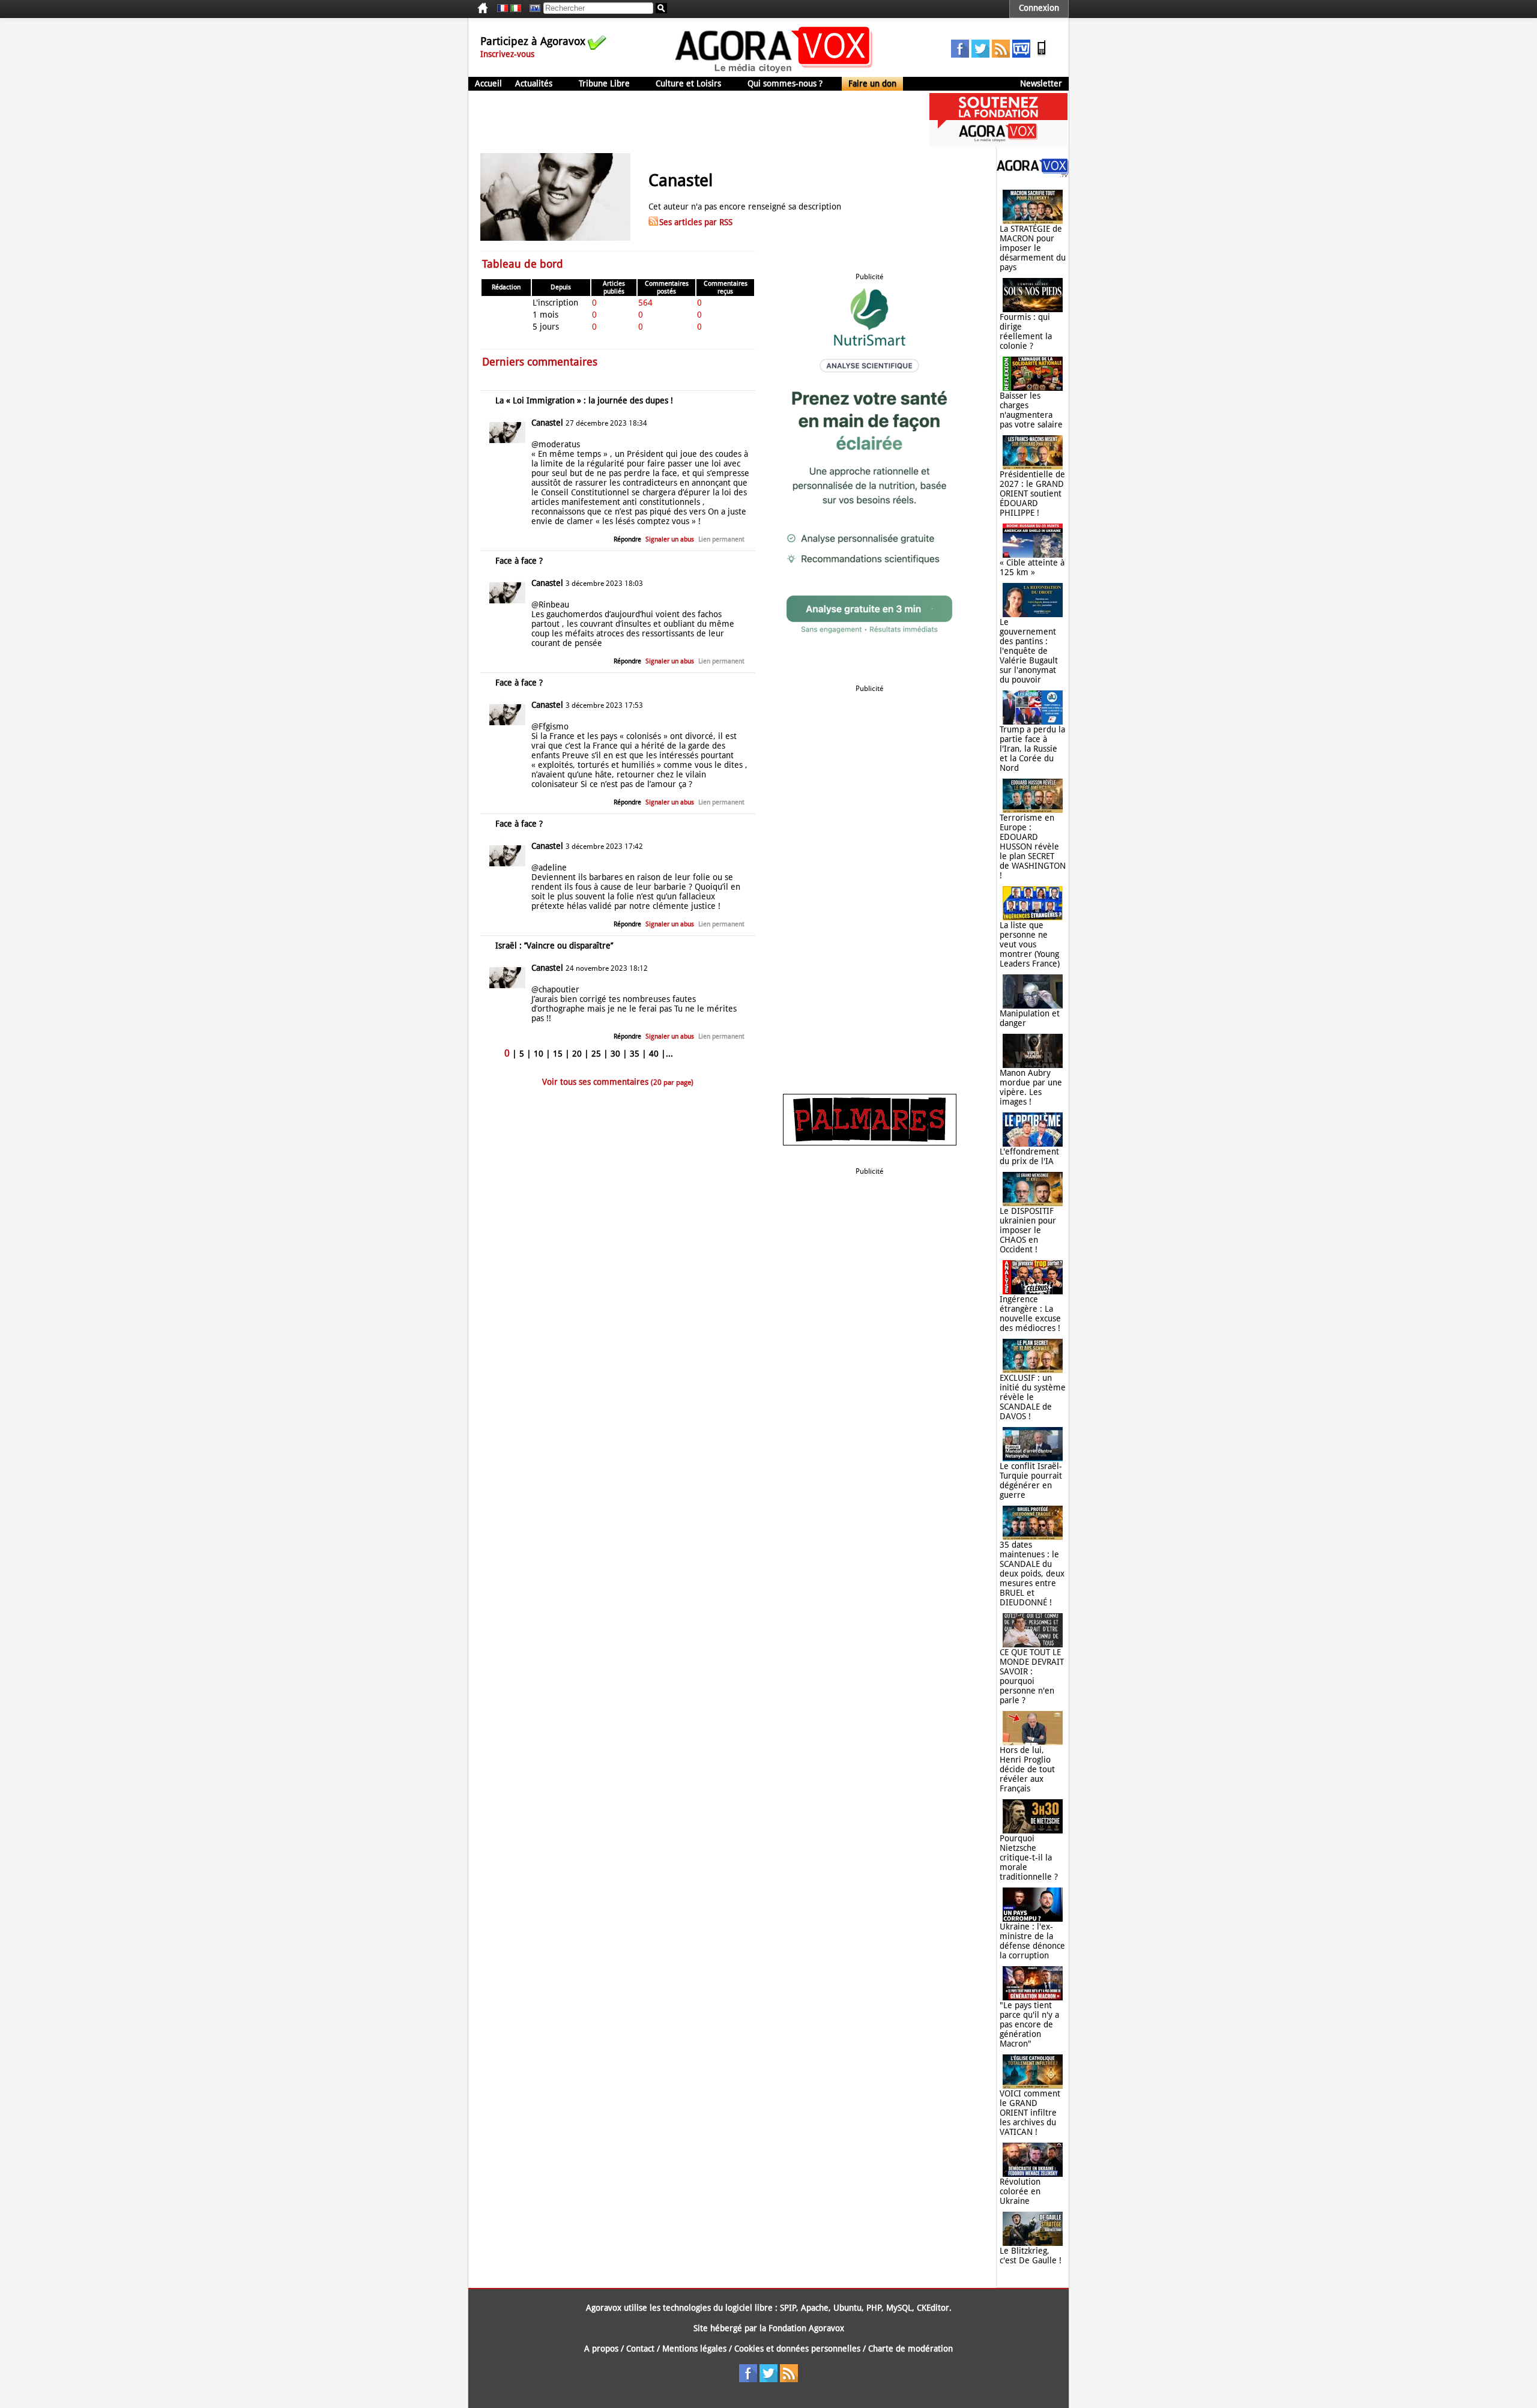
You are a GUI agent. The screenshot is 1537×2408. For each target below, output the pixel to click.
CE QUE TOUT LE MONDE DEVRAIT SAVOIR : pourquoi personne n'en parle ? (1032, 1676)
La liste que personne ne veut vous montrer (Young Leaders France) (1030, 944)
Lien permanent (721, 539)
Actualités (534, 83)
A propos (601, 2349)
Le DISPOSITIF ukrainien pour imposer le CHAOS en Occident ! (1028, 1230)
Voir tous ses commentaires (618, 1082)
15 (558, 1054)
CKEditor (933, 2308)
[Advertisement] (687, 120)
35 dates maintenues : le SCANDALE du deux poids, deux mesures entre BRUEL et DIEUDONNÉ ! (1032, 1574)
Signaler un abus (670, 539)
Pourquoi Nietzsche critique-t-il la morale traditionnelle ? (1029, 1857)
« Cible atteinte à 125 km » (1032, 567)
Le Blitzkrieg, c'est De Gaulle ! (1031, 2256)
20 (577, 1054)
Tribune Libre (604, 83)
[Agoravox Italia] (516, 8)
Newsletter (1041, 83)
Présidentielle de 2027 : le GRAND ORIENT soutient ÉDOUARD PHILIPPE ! (1032, 493)
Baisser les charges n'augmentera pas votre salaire (1031, 410)
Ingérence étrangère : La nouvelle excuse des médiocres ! (1030, 1314)
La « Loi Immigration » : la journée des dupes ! (584, 400)
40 (654, 1054)
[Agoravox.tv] (1033, 174)
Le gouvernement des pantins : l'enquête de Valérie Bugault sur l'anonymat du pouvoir (1029, 651)
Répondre (627, 539)
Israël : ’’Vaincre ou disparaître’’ (554, 946)
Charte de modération (910, 2349)
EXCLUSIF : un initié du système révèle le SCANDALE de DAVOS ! (1033, 1397)
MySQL (899, 2308)
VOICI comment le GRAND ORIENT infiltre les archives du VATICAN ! (1030, 2113)
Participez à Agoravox (533, 41)
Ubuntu (847, 2308)
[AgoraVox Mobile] (1042, 55)
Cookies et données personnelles (797, 2349)
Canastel (547, 423)
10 (539, 1054)
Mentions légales (694, 2349)
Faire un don (872, 83)
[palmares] (870, 1142)
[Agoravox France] (503, 8)
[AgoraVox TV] (1021, 55)
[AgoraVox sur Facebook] (960, 55)
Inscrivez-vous (507, 54)
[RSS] (1001, 55)
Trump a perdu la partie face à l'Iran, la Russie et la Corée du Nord (1032, 749)
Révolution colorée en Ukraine (1020, 2191)
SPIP (788, 2308)
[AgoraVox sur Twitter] (980, 55)
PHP (874, 2308)
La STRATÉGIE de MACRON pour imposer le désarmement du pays (1033, 248)
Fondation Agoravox (806, 2328)
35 (635, 1054)
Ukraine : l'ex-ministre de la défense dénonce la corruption (1032, 1941)
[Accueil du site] (774, 72)
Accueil (488, 83)
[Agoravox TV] (532, 8)
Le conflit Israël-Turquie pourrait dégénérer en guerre (1031, 1480)
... (669, 1054)
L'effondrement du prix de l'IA (1029, 1156)
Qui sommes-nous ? (785, 83)
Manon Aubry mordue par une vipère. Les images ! (1031, 1087)
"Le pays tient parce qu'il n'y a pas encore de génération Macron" (1029, 2024)
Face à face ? (519, 561)
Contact (640, 2349)
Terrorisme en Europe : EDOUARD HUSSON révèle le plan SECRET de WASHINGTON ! (1033, 846)
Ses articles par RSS (696, 222)
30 (615, 1054)
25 (596, 1054)
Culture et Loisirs (688, 83)
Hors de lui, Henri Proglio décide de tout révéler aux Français (1027, 1769)
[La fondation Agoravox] (998, 144)
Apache (815, 2308)
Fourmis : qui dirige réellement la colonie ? (1026, 331)
